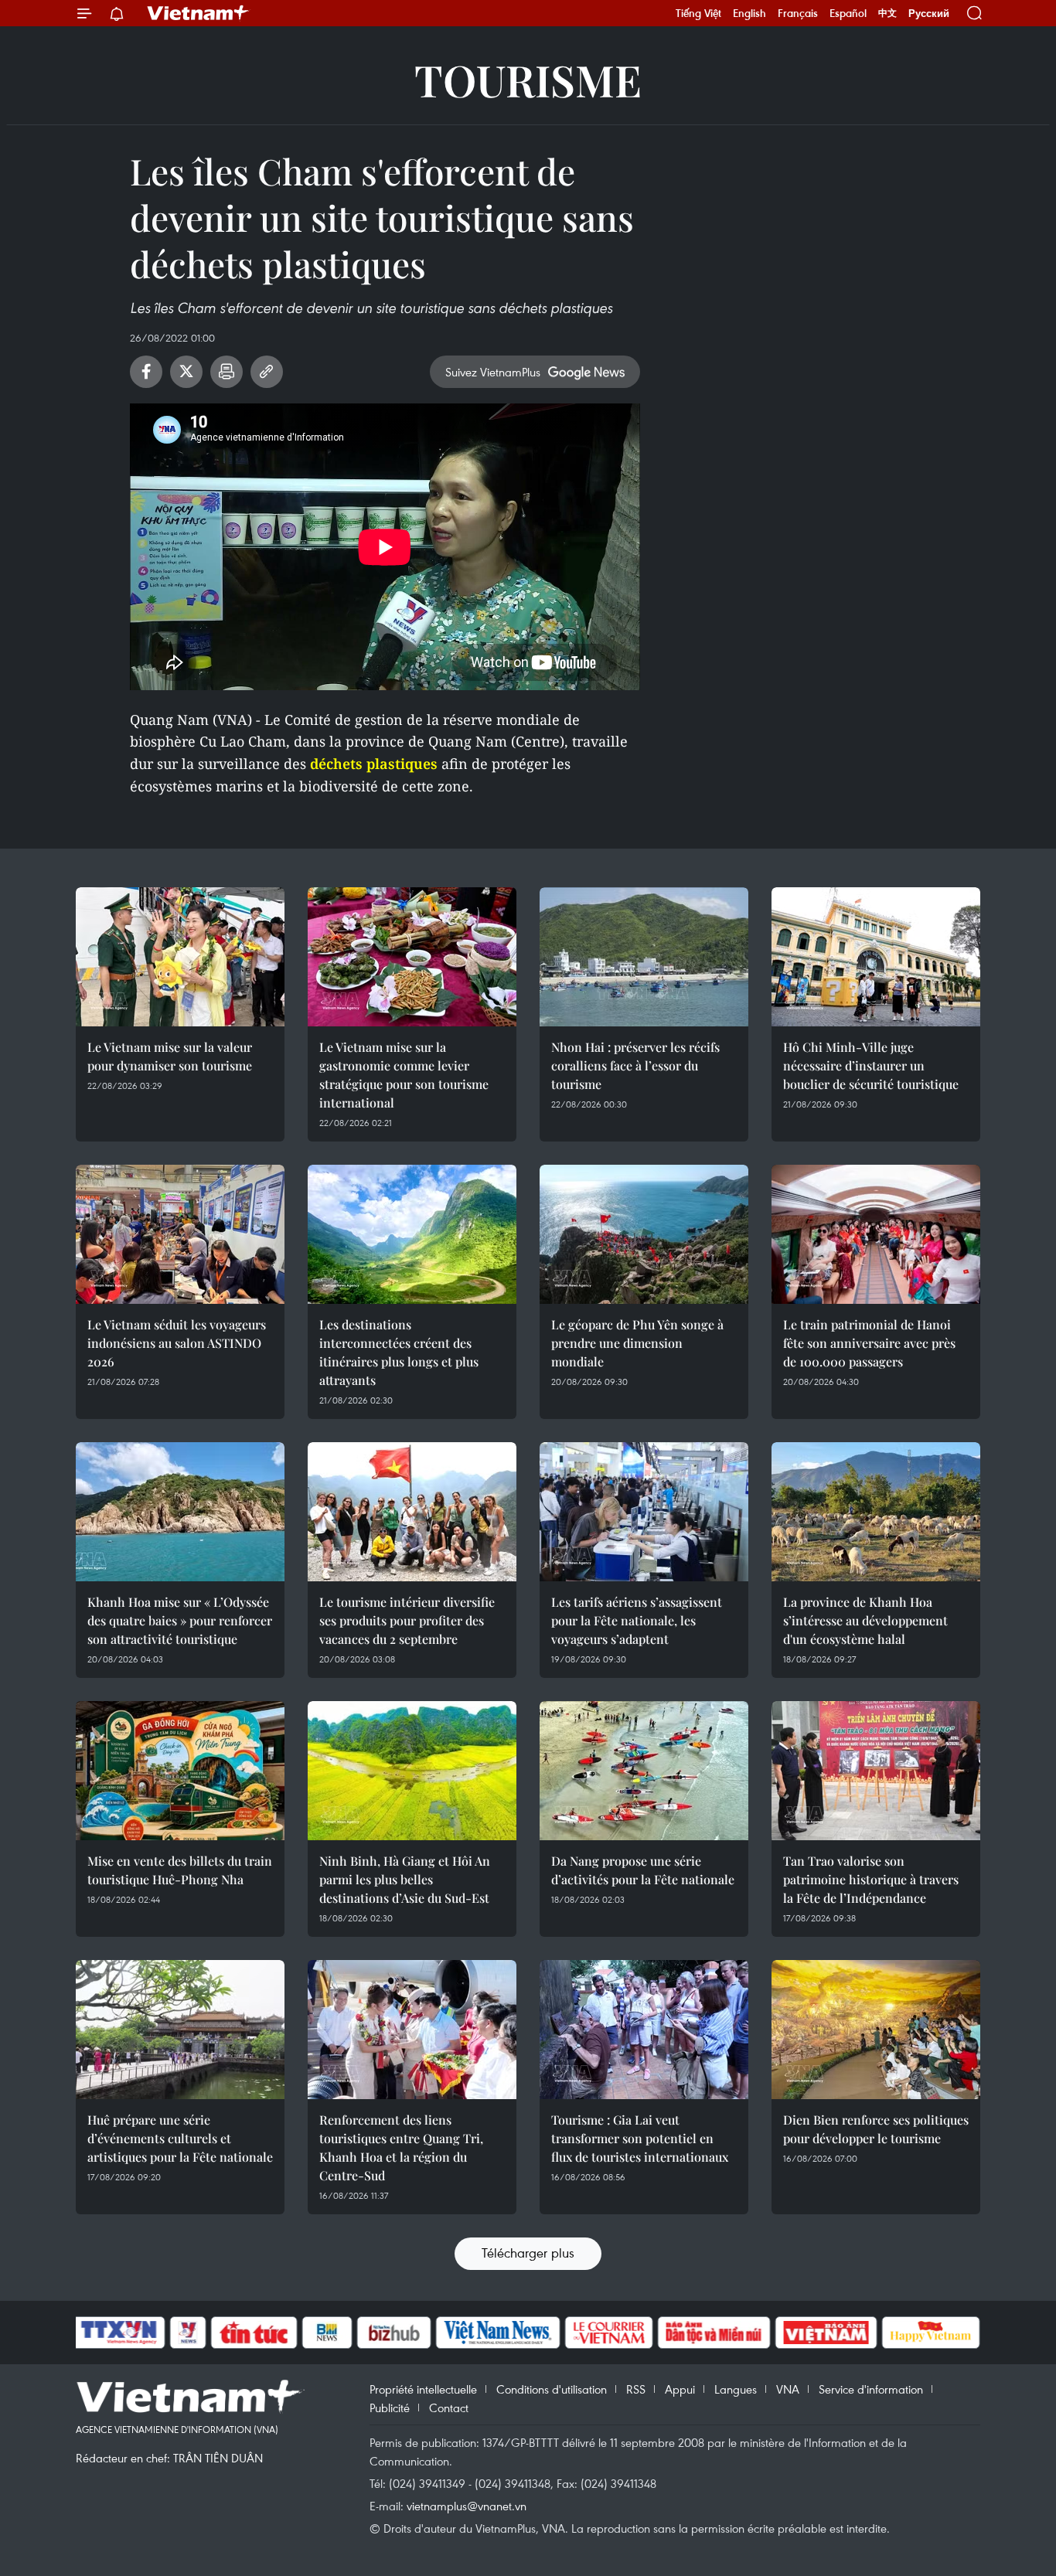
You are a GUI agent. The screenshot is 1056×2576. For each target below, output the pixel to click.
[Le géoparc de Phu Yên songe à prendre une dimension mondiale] (644, 1234)
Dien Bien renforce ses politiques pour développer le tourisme (876, 2129)
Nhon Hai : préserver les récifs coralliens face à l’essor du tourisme (635, 1065)
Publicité (390, 2408)
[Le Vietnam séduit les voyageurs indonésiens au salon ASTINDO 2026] (180, 1234)
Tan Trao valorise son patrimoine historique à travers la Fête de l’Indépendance (871, 1879)
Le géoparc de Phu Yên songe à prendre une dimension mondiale (637, 1343)
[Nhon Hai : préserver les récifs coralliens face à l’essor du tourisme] (644, 957)
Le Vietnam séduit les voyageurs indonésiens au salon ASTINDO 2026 (177, 1343)
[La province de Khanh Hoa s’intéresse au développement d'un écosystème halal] (876, 1512)
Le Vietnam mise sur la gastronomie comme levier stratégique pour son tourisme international (404, 1075)
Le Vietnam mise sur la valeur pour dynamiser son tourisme (170, 1056)
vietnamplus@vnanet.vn (467, 2506)
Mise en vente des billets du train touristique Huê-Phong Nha (180, 1870)
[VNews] (188, 2333)
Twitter (186, 372)
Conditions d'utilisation (552, 2389)
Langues (736, 2389)
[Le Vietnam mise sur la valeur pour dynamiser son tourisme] (180, 957)
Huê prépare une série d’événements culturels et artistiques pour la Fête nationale (180, 2138)
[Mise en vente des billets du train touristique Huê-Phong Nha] (180, 1771)
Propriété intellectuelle (423, 2389)
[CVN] (608, 2333)
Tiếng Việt (698, 13)
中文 (887, 13)
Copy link (267, 372)
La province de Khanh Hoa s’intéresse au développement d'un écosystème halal (865, 1620)
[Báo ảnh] (826, 2333)
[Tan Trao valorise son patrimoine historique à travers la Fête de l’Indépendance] (876, 1771)
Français (798, 13)
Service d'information (871, 2389)
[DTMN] (714, 2333)
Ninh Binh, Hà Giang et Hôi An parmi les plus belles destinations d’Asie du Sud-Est (405, 1879)
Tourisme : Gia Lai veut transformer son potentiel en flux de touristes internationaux (640, 2138)
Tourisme (528, 79)
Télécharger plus (528, 2253)
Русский (929, 14)
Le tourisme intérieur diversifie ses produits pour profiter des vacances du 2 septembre (407, 1620)
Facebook (146, 372)
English (749, 13)
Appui (680, 2389)
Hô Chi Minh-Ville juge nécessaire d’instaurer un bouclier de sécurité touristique (871, 1065)
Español (848, 13)
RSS (636, 2389)
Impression (227, 372)
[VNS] (497, 2333)
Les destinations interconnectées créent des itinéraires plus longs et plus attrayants (399, 1352)
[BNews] (327, 2333)
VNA (788, 2389)
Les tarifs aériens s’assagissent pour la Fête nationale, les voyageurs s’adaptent (637, 1620)
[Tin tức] (254, 2333)
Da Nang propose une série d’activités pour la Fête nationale (643, 1870)
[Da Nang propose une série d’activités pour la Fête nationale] (644, 1771)
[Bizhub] (393, 2333)
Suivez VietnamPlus (493, 372)
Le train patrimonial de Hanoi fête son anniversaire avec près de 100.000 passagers (869, 1343)
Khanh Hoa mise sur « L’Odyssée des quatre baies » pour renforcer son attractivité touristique (180, 1620)
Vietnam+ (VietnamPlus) (199, 13)
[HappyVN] (931, 2333)
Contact (449, 2408)
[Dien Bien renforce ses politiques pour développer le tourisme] (876, 2030)
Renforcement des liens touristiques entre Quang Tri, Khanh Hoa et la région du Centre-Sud (401, 2147)
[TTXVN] (119, 2333)
